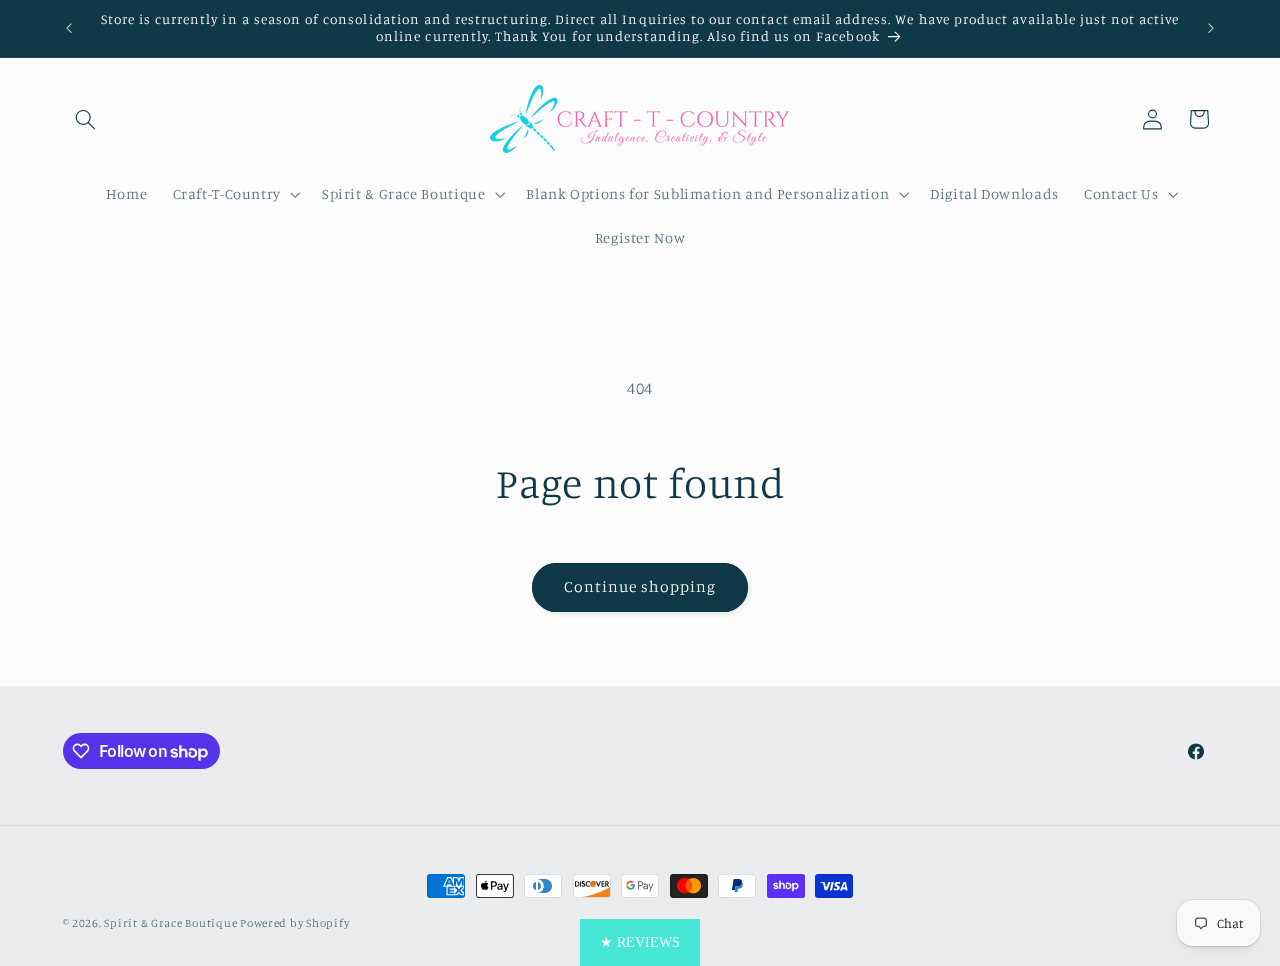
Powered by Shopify (294, 923)
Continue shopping (640, 586)
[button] (86, 119)
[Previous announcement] (69, 28)
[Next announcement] (1211, 28)
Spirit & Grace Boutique (172, 923)
